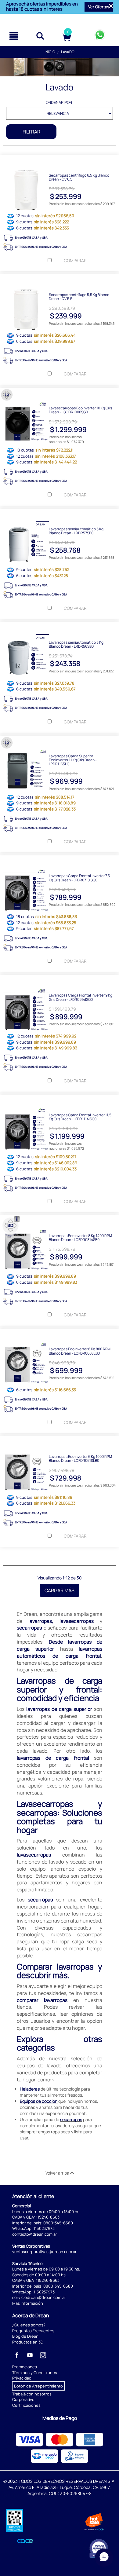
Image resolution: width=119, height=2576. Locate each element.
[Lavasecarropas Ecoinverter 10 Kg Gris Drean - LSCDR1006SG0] (60, 392)
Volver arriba (58, 2173)
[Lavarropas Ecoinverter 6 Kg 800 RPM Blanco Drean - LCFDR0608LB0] (60, 1333)
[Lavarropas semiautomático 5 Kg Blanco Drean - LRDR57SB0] (60, 513)
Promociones (25, 2367)
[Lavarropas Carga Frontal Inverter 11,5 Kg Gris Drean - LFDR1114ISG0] (60, 1099)
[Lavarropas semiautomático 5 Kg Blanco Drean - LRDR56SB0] (60, 627)
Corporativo (23, 2399)
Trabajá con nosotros (32, 2394)
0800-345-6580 (58, 2223)
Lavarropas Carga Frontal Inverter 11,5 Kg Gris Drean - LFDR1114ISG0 (80, 1117)
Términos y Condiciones (35, 2373)
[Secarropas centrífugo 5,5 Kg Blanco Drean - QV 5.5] (60, 279)
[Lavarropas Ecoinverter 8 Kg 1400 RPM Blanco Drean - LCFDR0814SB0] (60, 1220)
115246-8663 (48, 2217)
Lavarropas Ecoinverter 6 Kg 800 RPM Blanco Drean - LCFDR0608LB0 (80, 1351)
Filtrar (31, 132)
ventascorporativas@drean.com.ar (44, 2252)
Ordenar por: (60, 102)
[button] (99, 7)
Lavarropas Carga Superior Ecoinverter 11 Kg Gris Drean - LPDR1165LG (73, 760)
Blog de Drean (25, 2336)
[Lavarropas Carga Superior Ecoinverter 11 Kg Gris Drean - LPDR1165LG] (60, 740)
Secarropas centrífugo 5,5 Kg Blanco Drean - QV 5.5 (79, 296)
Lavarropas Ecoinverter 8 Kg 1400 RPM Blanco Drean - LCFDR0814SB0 (80, 1237)
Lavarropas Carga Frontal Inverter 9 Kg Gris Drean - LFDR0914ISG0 (81, 997)
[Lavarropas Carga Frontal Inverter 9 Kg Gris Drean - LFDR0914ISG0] (60, 979)
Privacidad (22, 2378)
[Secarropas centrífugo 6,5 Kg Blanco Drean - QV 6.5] (60, 159)
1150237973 (44, 2228)
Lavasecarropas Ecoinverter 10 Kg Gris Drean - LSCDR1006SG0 (80, 410)
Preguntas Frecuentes (33, 2331)
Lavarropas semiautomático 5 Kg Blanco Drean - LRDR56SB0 (76, 644)
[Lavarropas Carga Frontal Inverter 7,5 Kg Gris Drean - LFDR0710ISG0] (60, 860)
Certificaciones (26, 2405)
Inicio (50, 52)
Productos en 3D (28, 2342)
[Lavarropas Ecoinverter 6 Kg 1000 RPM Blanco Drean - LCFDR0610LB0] (60, 1441)
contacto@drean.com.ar (35, 2234)
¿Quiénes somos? (29, 2325)
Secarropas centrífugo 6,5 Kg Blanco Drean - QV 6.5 (79, 177)
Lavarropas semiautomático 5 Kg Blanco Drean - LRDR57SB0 (76, 531)
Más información (28, 2303)
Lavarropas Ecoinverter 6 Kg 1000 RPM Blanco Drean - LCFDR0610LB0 (80, 1458)
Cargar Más (60, 1590)
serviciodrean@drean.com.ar (39, 2297)
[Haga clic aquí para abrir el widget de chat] (104, 2558)
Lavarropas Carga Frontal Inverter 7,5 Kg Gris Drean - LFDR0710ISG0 (79, 877)
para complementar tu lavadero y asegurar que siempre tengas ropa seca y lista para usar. (60, 2129)
